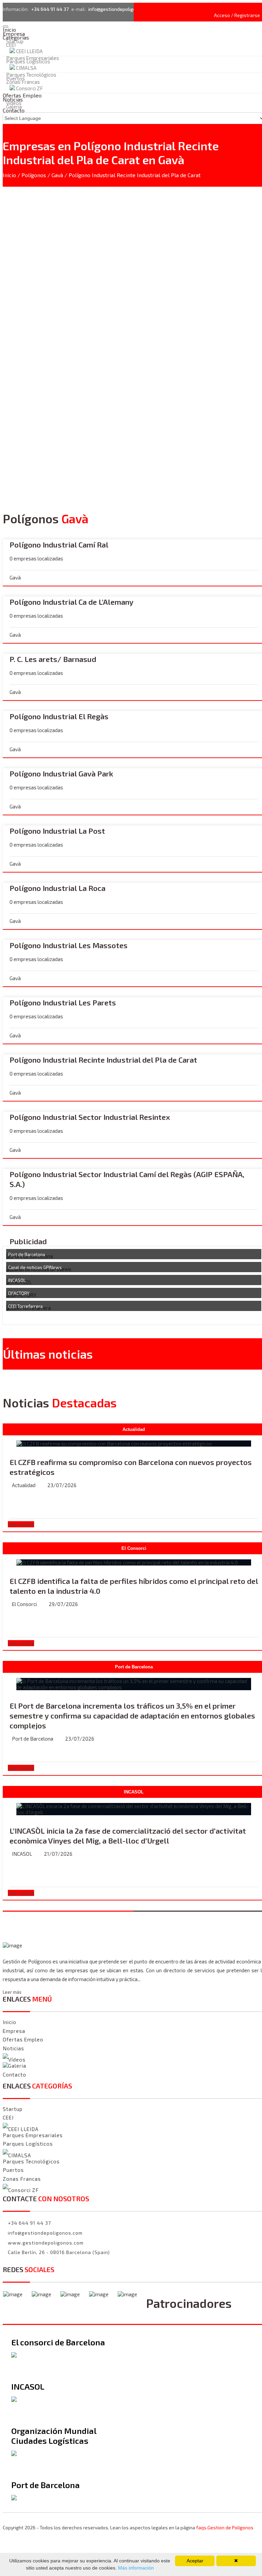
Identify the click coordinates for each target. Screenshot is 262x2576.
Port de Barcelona (27, 1254)
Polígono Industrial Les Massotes (69, 945)
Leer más (12, 1992)
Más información (135, 2568)
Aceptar (195, 2561)
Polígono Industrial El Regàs (59, 716)
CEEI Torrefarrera (25, 1306)
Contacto (14, 110)
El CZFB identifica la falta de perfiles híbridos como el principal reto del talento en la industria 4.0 (134, 1586)
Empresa (14, 2031)
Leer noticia (21, 1524)
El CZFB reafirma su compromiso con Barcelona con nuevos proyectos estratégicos (131, 1467)
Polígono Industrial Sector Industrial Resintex (90, 1117)
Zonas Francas (23, 82)
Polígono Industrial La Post (57, 831)
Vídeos (17, 2060)
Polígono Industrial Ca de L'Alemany (71, 602)
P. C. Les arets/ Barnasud (53, 659)
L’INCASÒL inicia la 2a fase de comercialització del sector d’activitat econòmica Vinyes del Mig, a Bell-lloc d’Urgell (128, 1835)
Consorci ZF (24, 2190)
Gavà (57, 175)
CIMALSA (26, 68)
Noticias (13, 2048)
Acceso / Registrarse (237, 15)
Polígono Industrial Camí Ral (59, 544)
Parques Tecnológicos (31, 75)
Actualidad (24, 1485)
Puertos (13, 2170)
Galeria (17, 2066)
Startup (13, 2109)
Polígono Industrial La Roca (57, 888)
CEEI (11, 45)
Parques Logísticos (28, 61)
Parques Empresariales (33, 2135)
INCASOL (17, 1280)
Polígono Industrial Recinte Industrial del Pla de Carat (103, 1060)
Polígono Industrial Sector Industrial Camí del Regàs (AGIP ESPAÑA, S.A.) (127, 1179)
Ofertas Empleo (23, 2039)
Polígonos (34, 175)
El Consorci (24, 1604)
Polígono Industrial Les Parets (63, 1002)
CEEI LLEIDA (29, 51)
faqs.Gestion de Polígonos (225, 2527)
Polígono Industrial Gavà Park (61, 773)
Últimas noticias (48, 1354)
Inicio (9, 175)
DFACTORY (19, 1293)
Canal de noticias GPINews (35, 1267)
